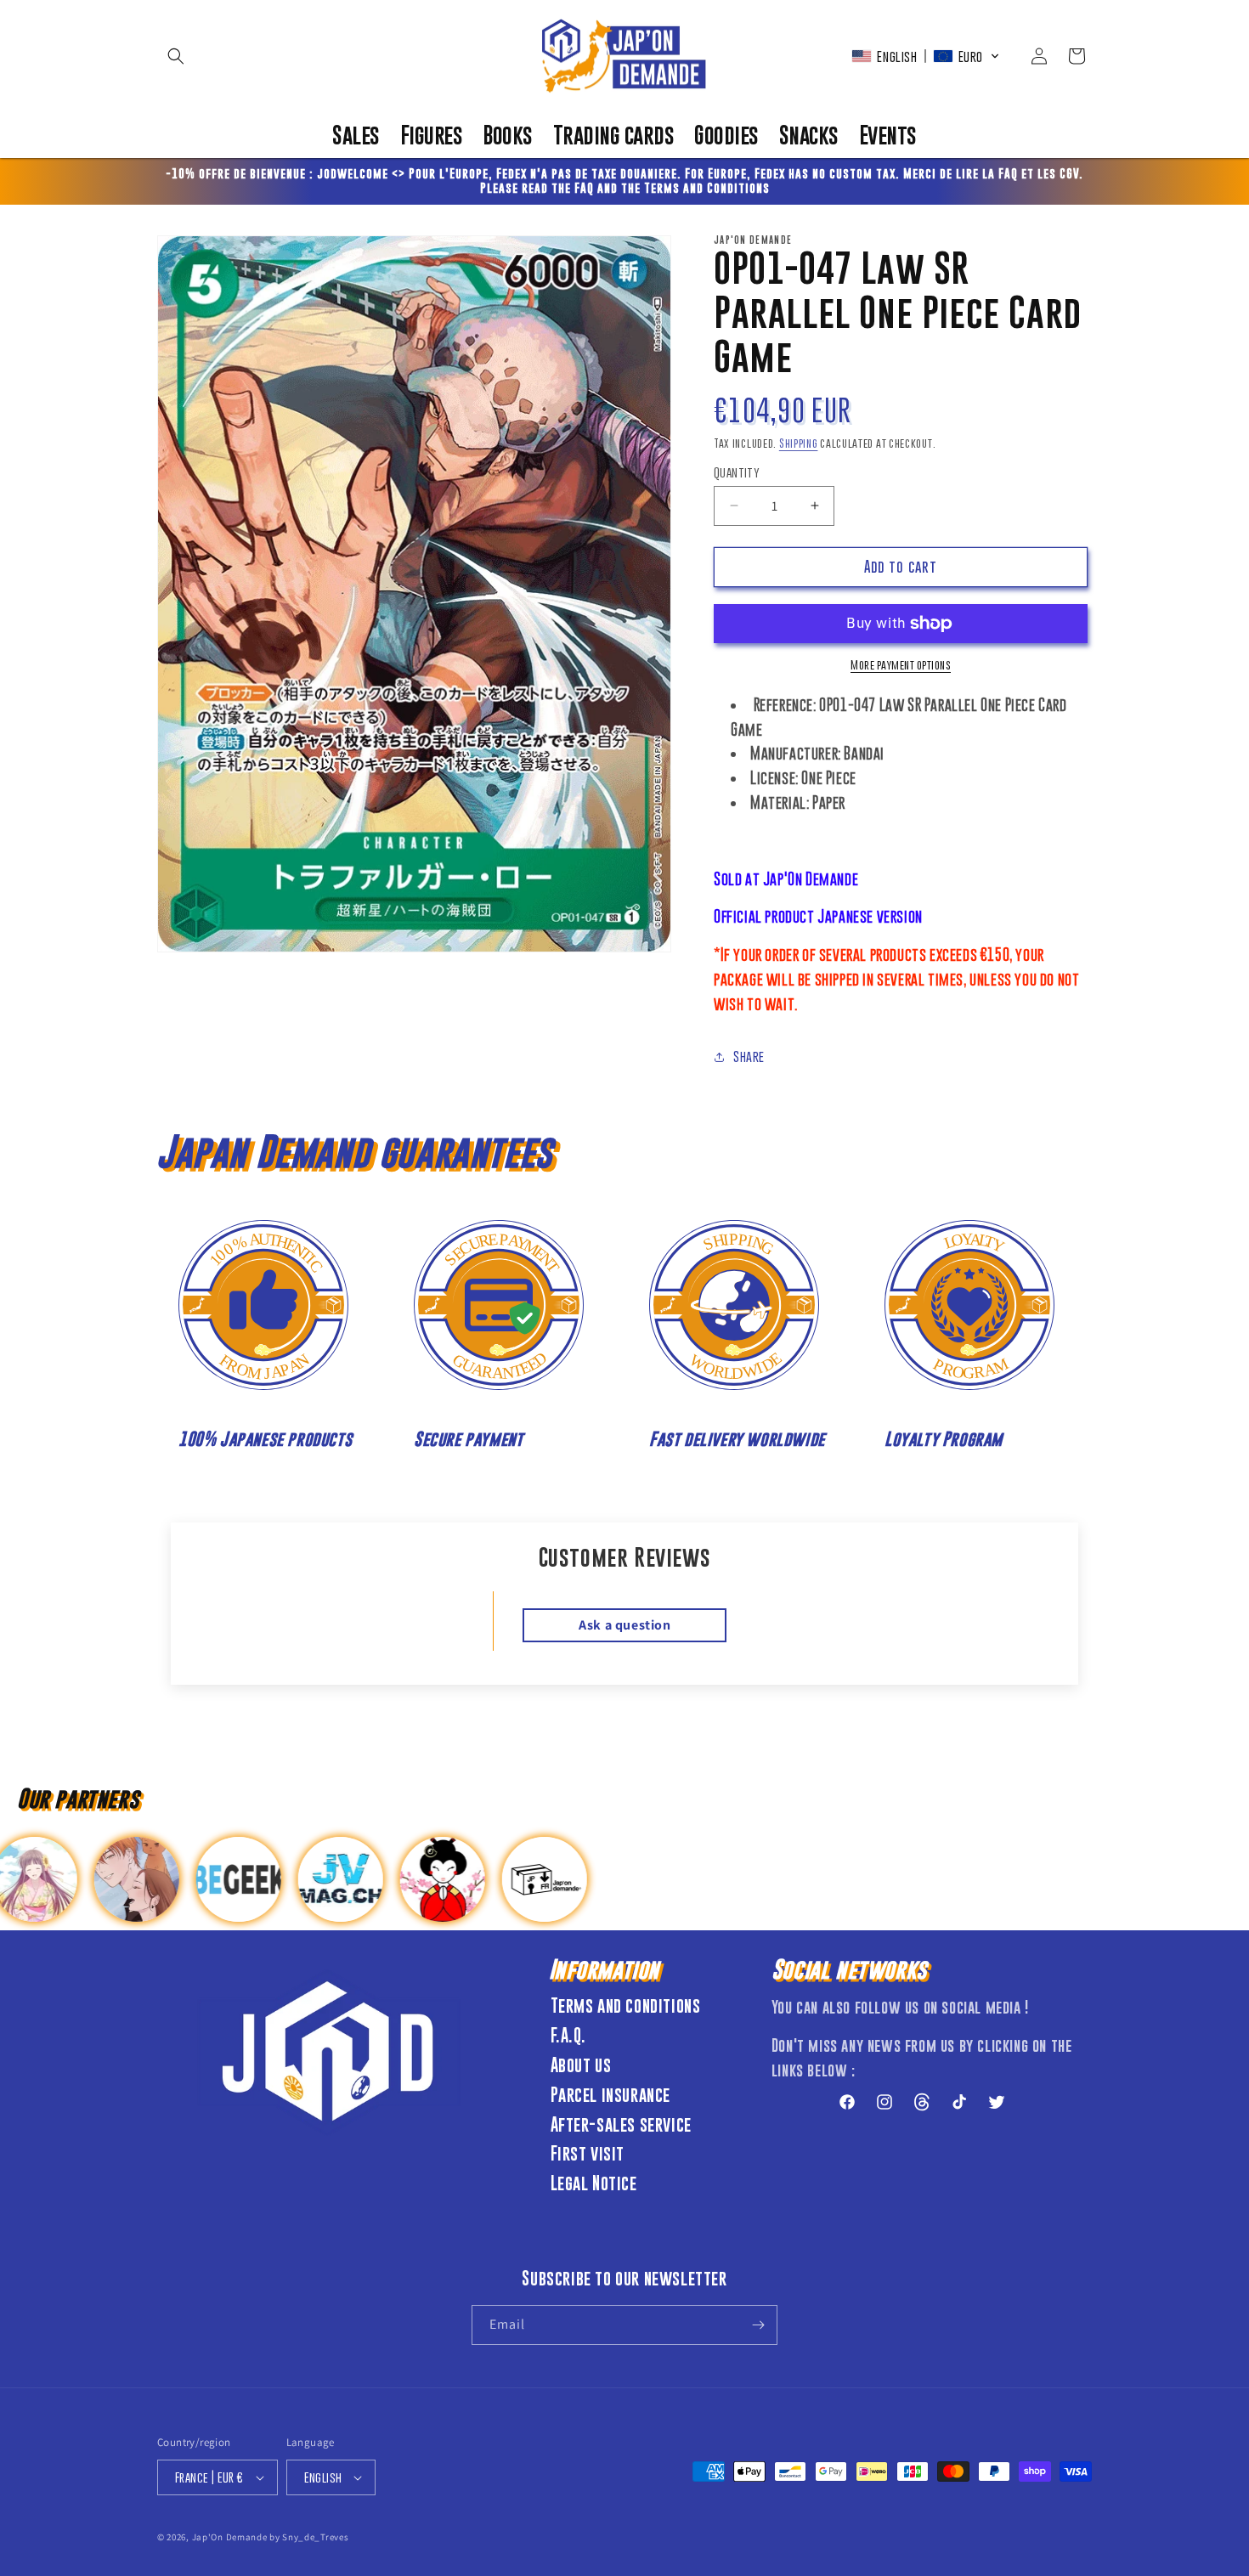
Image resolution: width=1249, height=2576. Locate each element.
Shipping (799, 443)
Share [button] (749, 1056)
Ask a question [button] (624, 1625)
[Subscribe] (758, 2325)
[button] (176, 56)
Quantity (737, 472)
